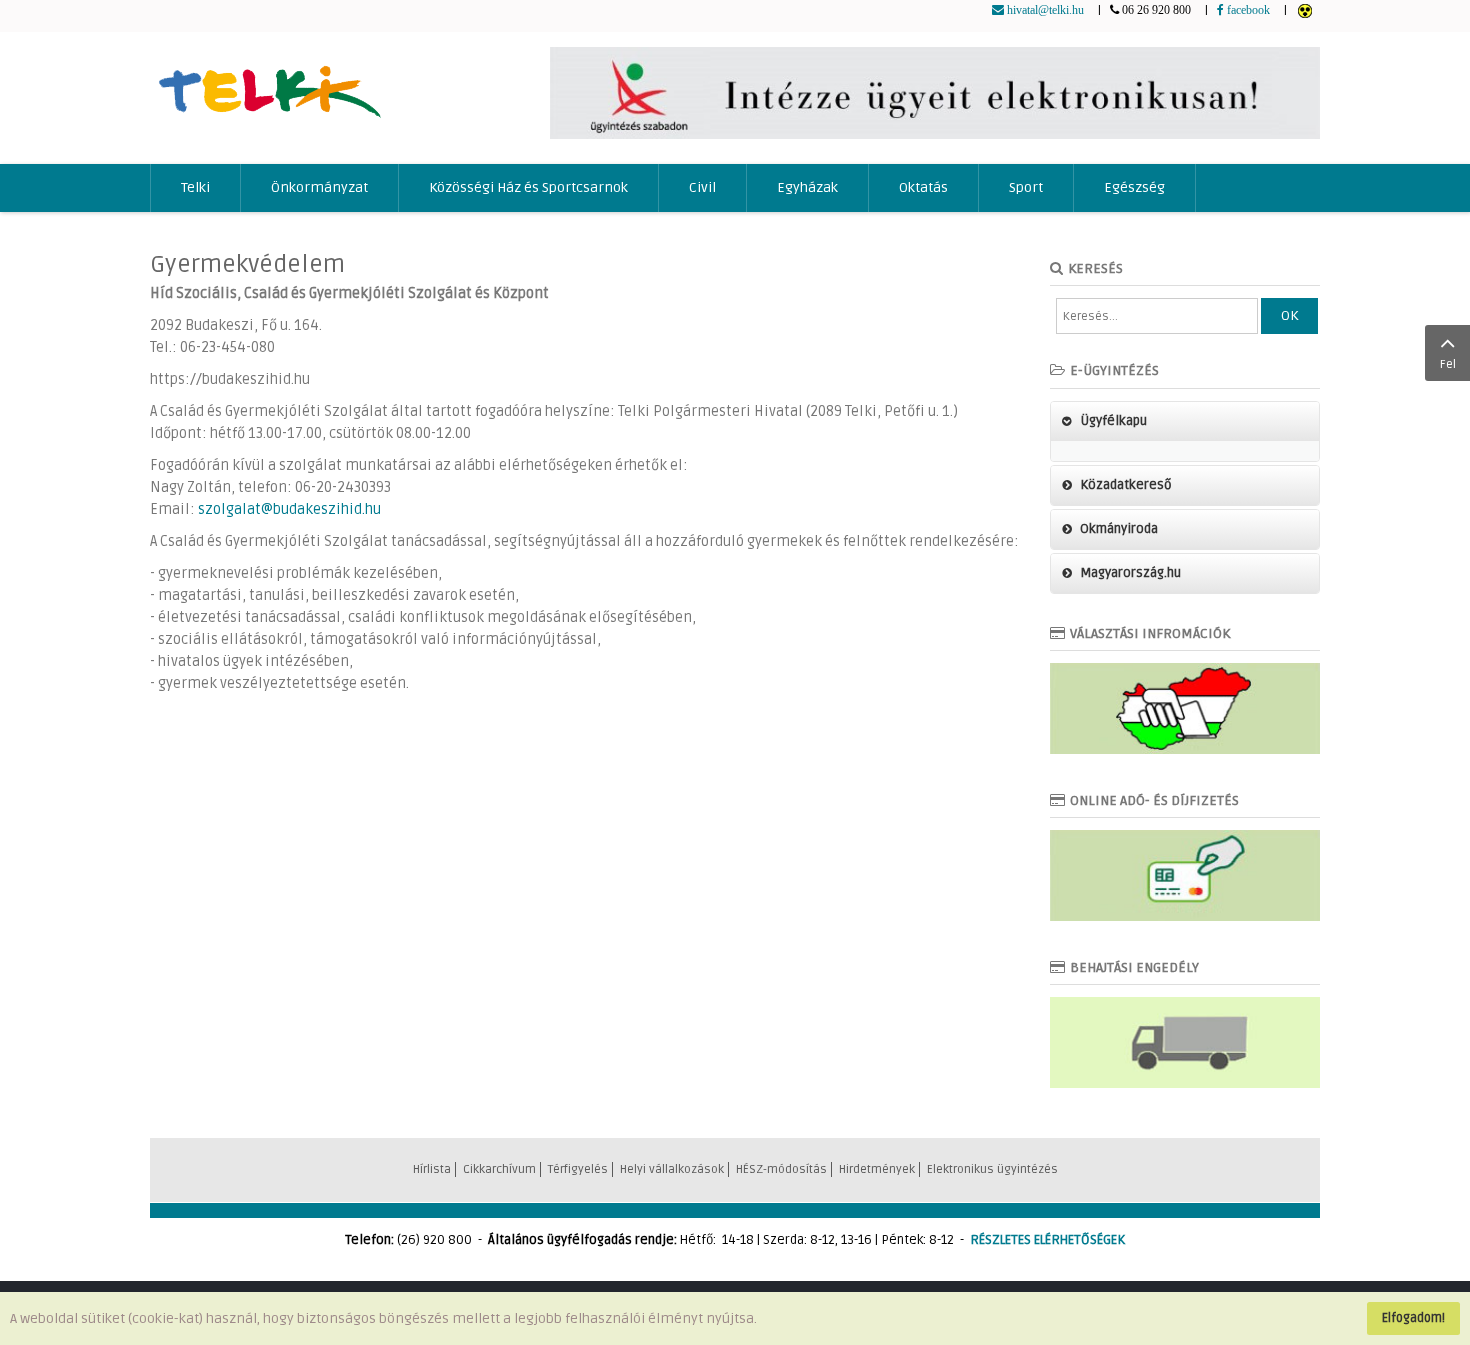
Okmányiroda (1119, 529)
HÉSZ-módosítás (781, 1169)
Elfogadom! (1413, 1318)
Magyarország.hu (1130, 573)
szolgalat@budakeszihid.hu (289, 509)
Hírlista (432, 1169)
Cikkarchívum (499, 1169)
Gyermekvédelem (247, 264)
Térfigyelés (578, 1169)
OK (1289, 315)
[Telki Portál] (269, 82)
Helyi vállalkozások (672, 1169)
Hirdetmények (877, 1169)
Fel (1448, 364)
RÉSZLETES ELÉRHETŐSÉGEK (1047, 1240)
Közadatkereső (1126, 485)
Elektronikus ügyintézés (992, 1169)
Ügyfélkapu (1113, 421)
